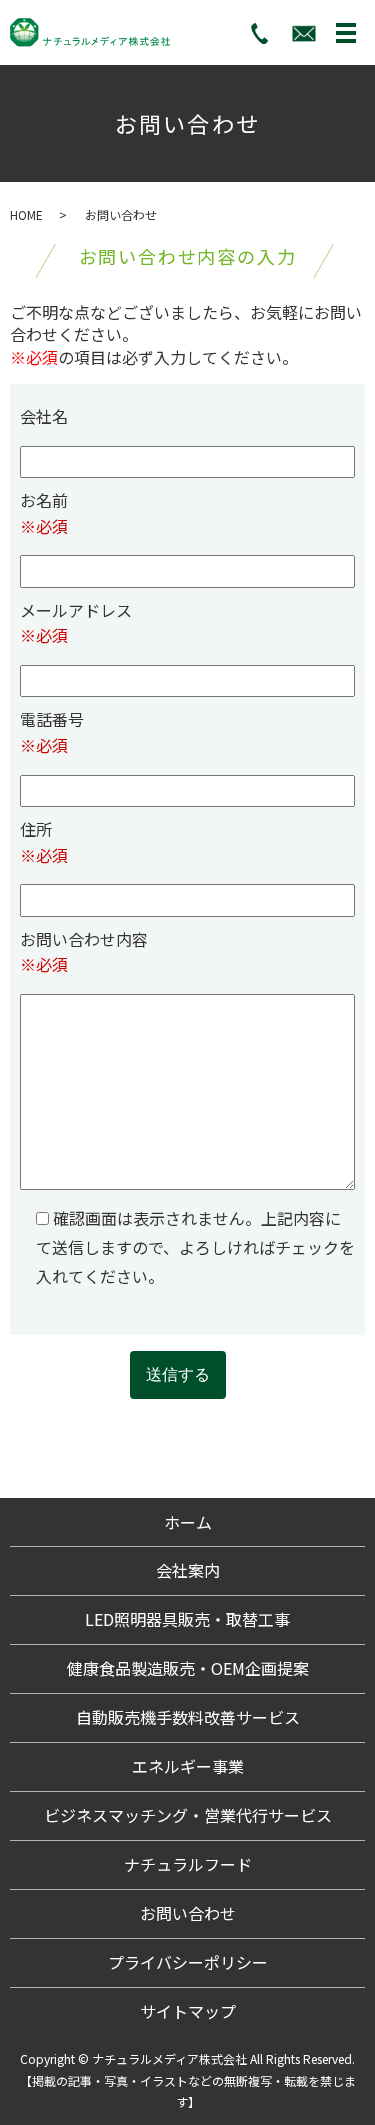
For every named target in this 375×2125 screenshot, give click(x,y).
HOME (26, 214)
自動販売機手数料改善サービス (188, 1717)
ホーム (188, 1522)
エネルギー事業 (188, 1766)
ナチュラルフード (188, 1864)
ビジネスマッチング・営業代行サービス (188, 1815)
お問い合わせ (188, 1913)
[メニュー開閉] (346, 33)
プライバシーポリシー (188, 1962)
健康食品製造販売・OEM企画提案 (188, 1668)
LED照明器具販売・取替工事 (187, 1619)
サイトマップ (188, 2011)
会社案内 (188, 1570)
